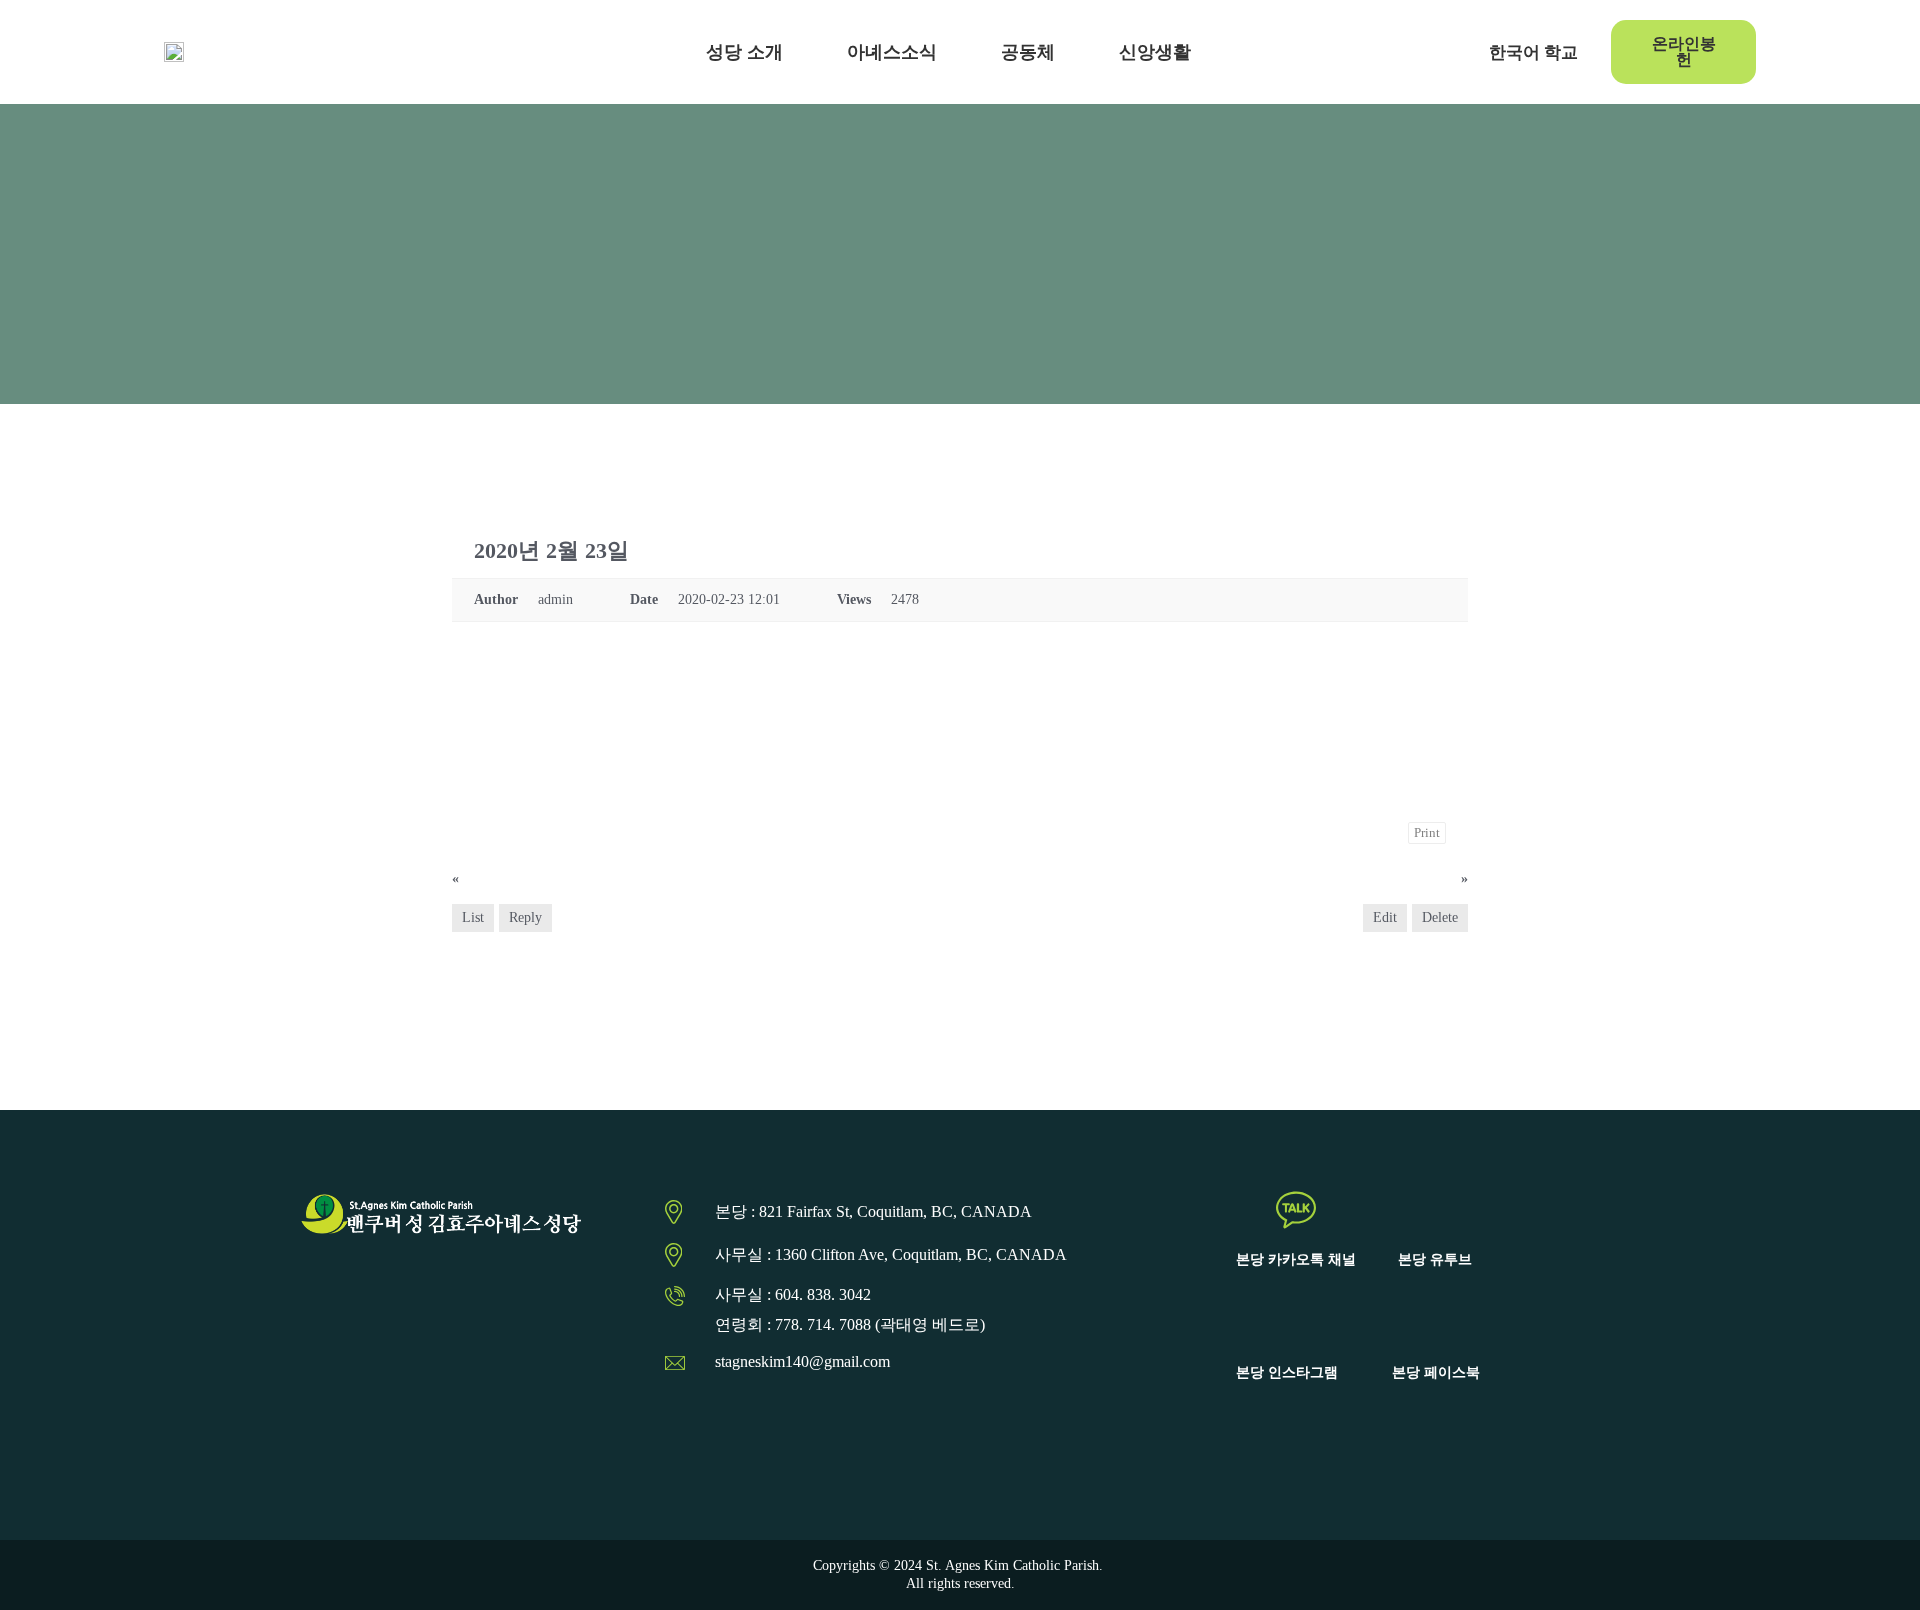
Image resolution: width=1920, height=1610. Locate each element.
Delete (1440, 917)
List (473, 917)
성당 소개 (744, 52)
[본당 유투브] (1435, 1210)
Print (1427, 832)
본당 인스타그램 (1287, 1372)
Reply (525, 917)
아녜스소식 (892, 52)
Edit (1385, 917)
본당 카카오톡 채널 (1296, 1259)
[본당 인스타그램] (1287, 1323)
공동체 (1028, 52)
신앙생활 (1155, 52)
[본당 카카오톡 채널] (1296, 1210)
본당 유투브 (1435, 1259)
